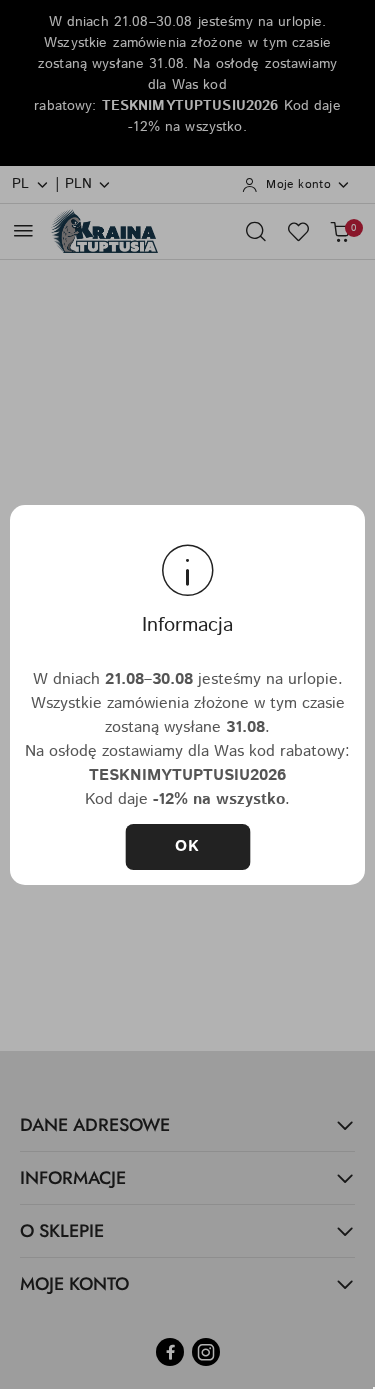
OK (188, 846)
